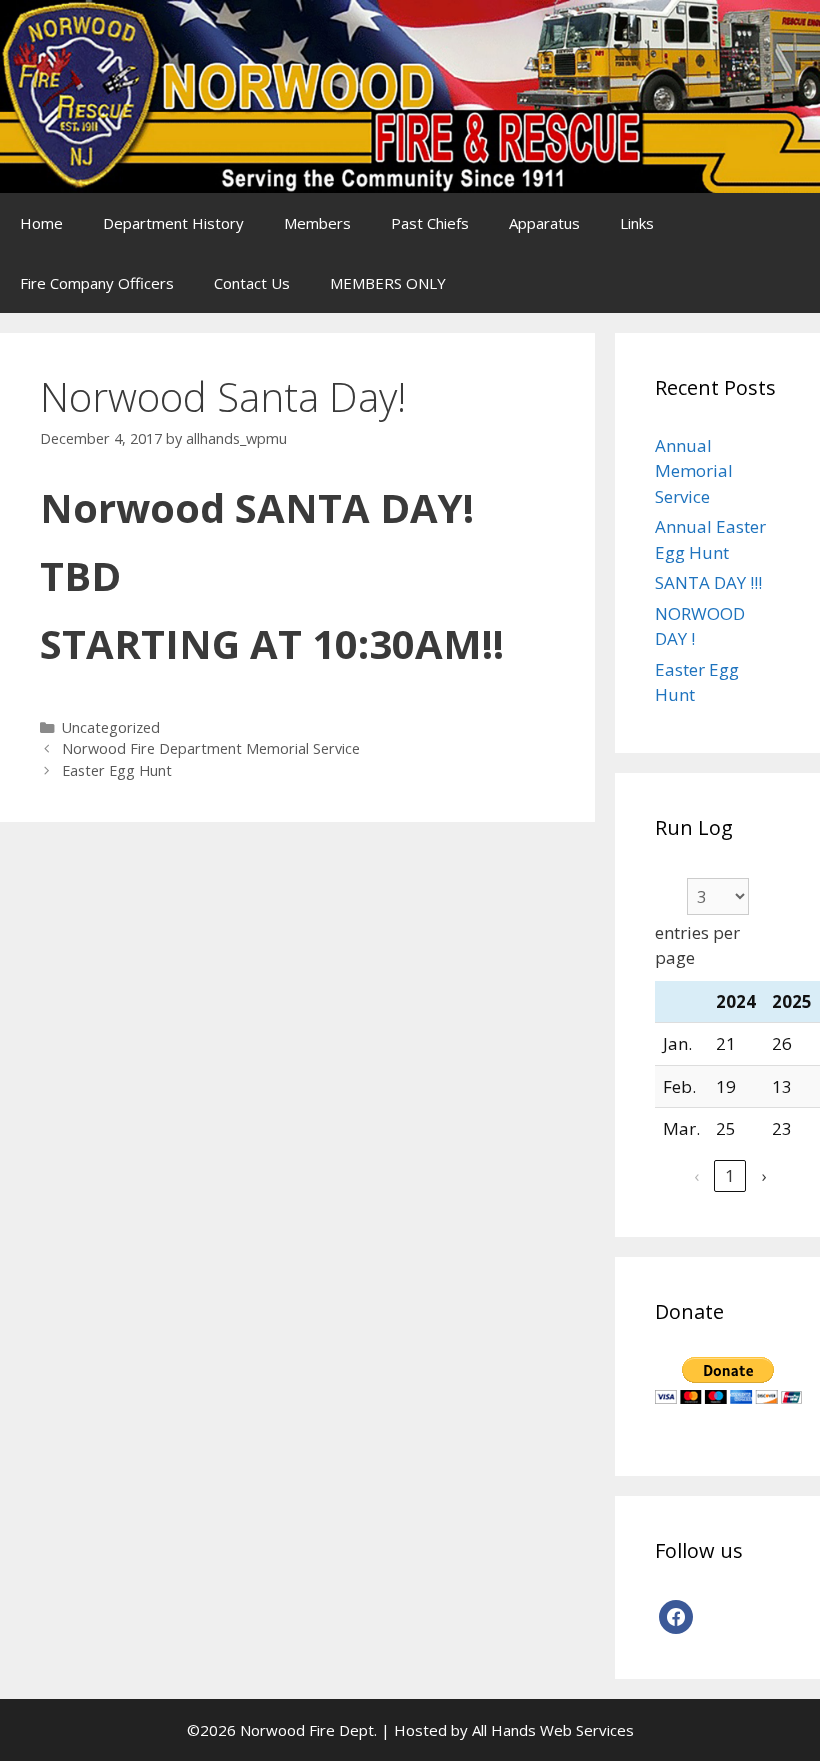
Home (41, 223)
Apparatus (544, 223)
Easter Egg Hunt (117, 770)
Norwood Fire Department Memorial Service (211, 748)
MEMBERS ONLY (388, 283)
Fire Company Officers (97, 283)
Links (637, 223)
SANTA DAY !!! (708, 582)
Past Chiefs (430, 223)
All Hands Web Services (553, 1730)
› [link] (764, 1175)
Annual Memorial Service (694, 471)
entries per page (697, 945)
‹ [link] (696, 1175)
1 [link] (730, 1175)
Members (317, 223)
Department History (173, 223)
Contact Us (252, 283)
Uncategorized (111, 727)
